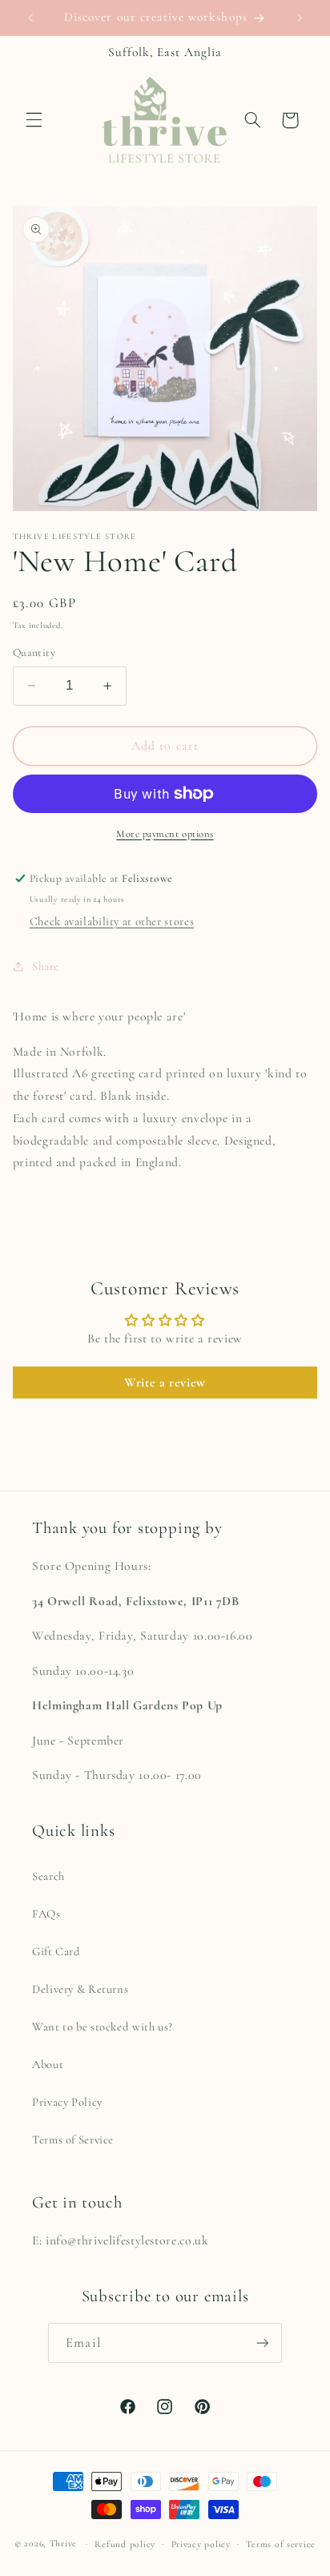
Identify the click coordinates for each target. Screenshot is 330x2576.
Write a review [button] (165, 1383)
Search (48, 1876)
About (48, 2064)
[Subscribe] (262, 2343)
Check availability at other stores (112, 921)
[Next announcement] (300, 18)
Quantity (34, 652)
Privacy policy (201, 2544)
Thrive (63, 2543)
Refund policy (125, 2544)
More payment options (165, 834)
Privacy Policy (67, 2102)
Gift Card (56, 1951)
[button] (34, 120)
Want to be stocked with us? (103, 2027)
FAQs (46, 1914)
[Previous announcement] (30, 18)
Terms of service (281, 2544)
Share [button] (46, 966)
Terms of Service (73, 2139)
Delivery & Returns (80, 1989)
